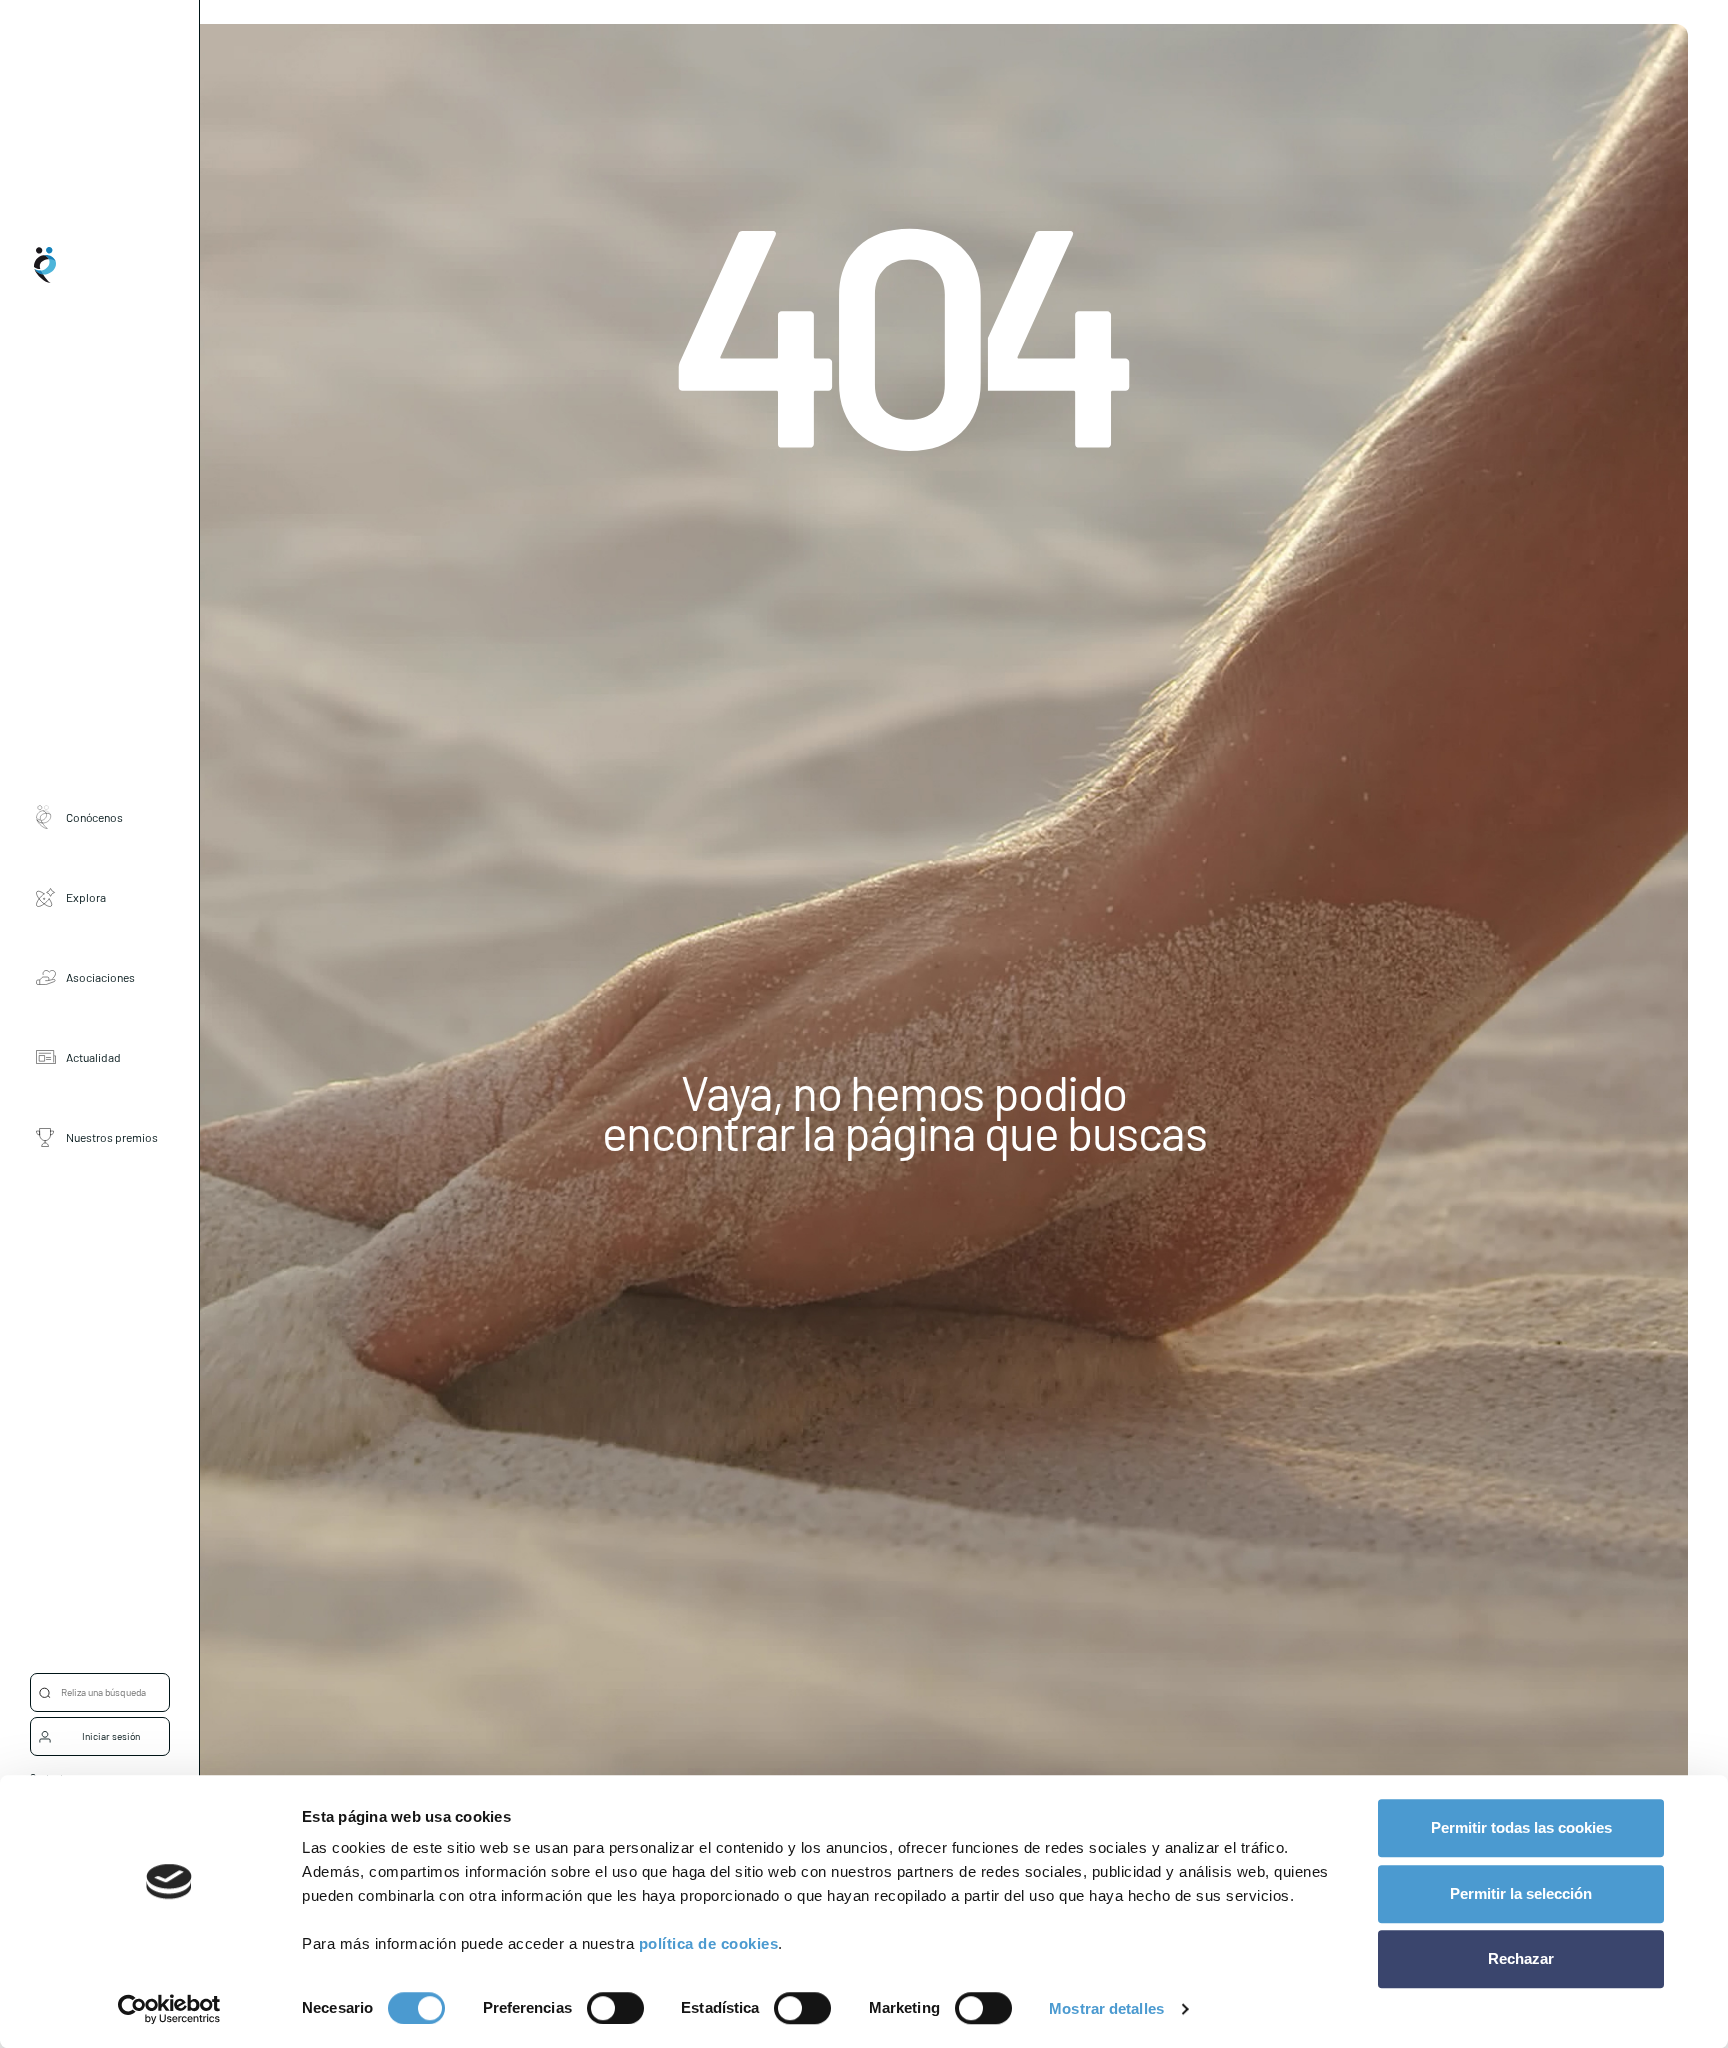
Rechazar (1521, 1958)
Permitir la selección (1521, 1893)
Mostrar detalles (1106, 2008)
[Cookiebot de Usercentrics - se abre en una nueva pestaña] (169, 2009)
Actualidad (93, 1058)
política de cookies (709, 1943)
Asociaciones (100, 978)
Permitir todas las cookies (1521, 1827)
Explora (86, 898)
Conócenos (94, 818)
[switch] (615, 2008)
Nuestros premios (112, 1138)
